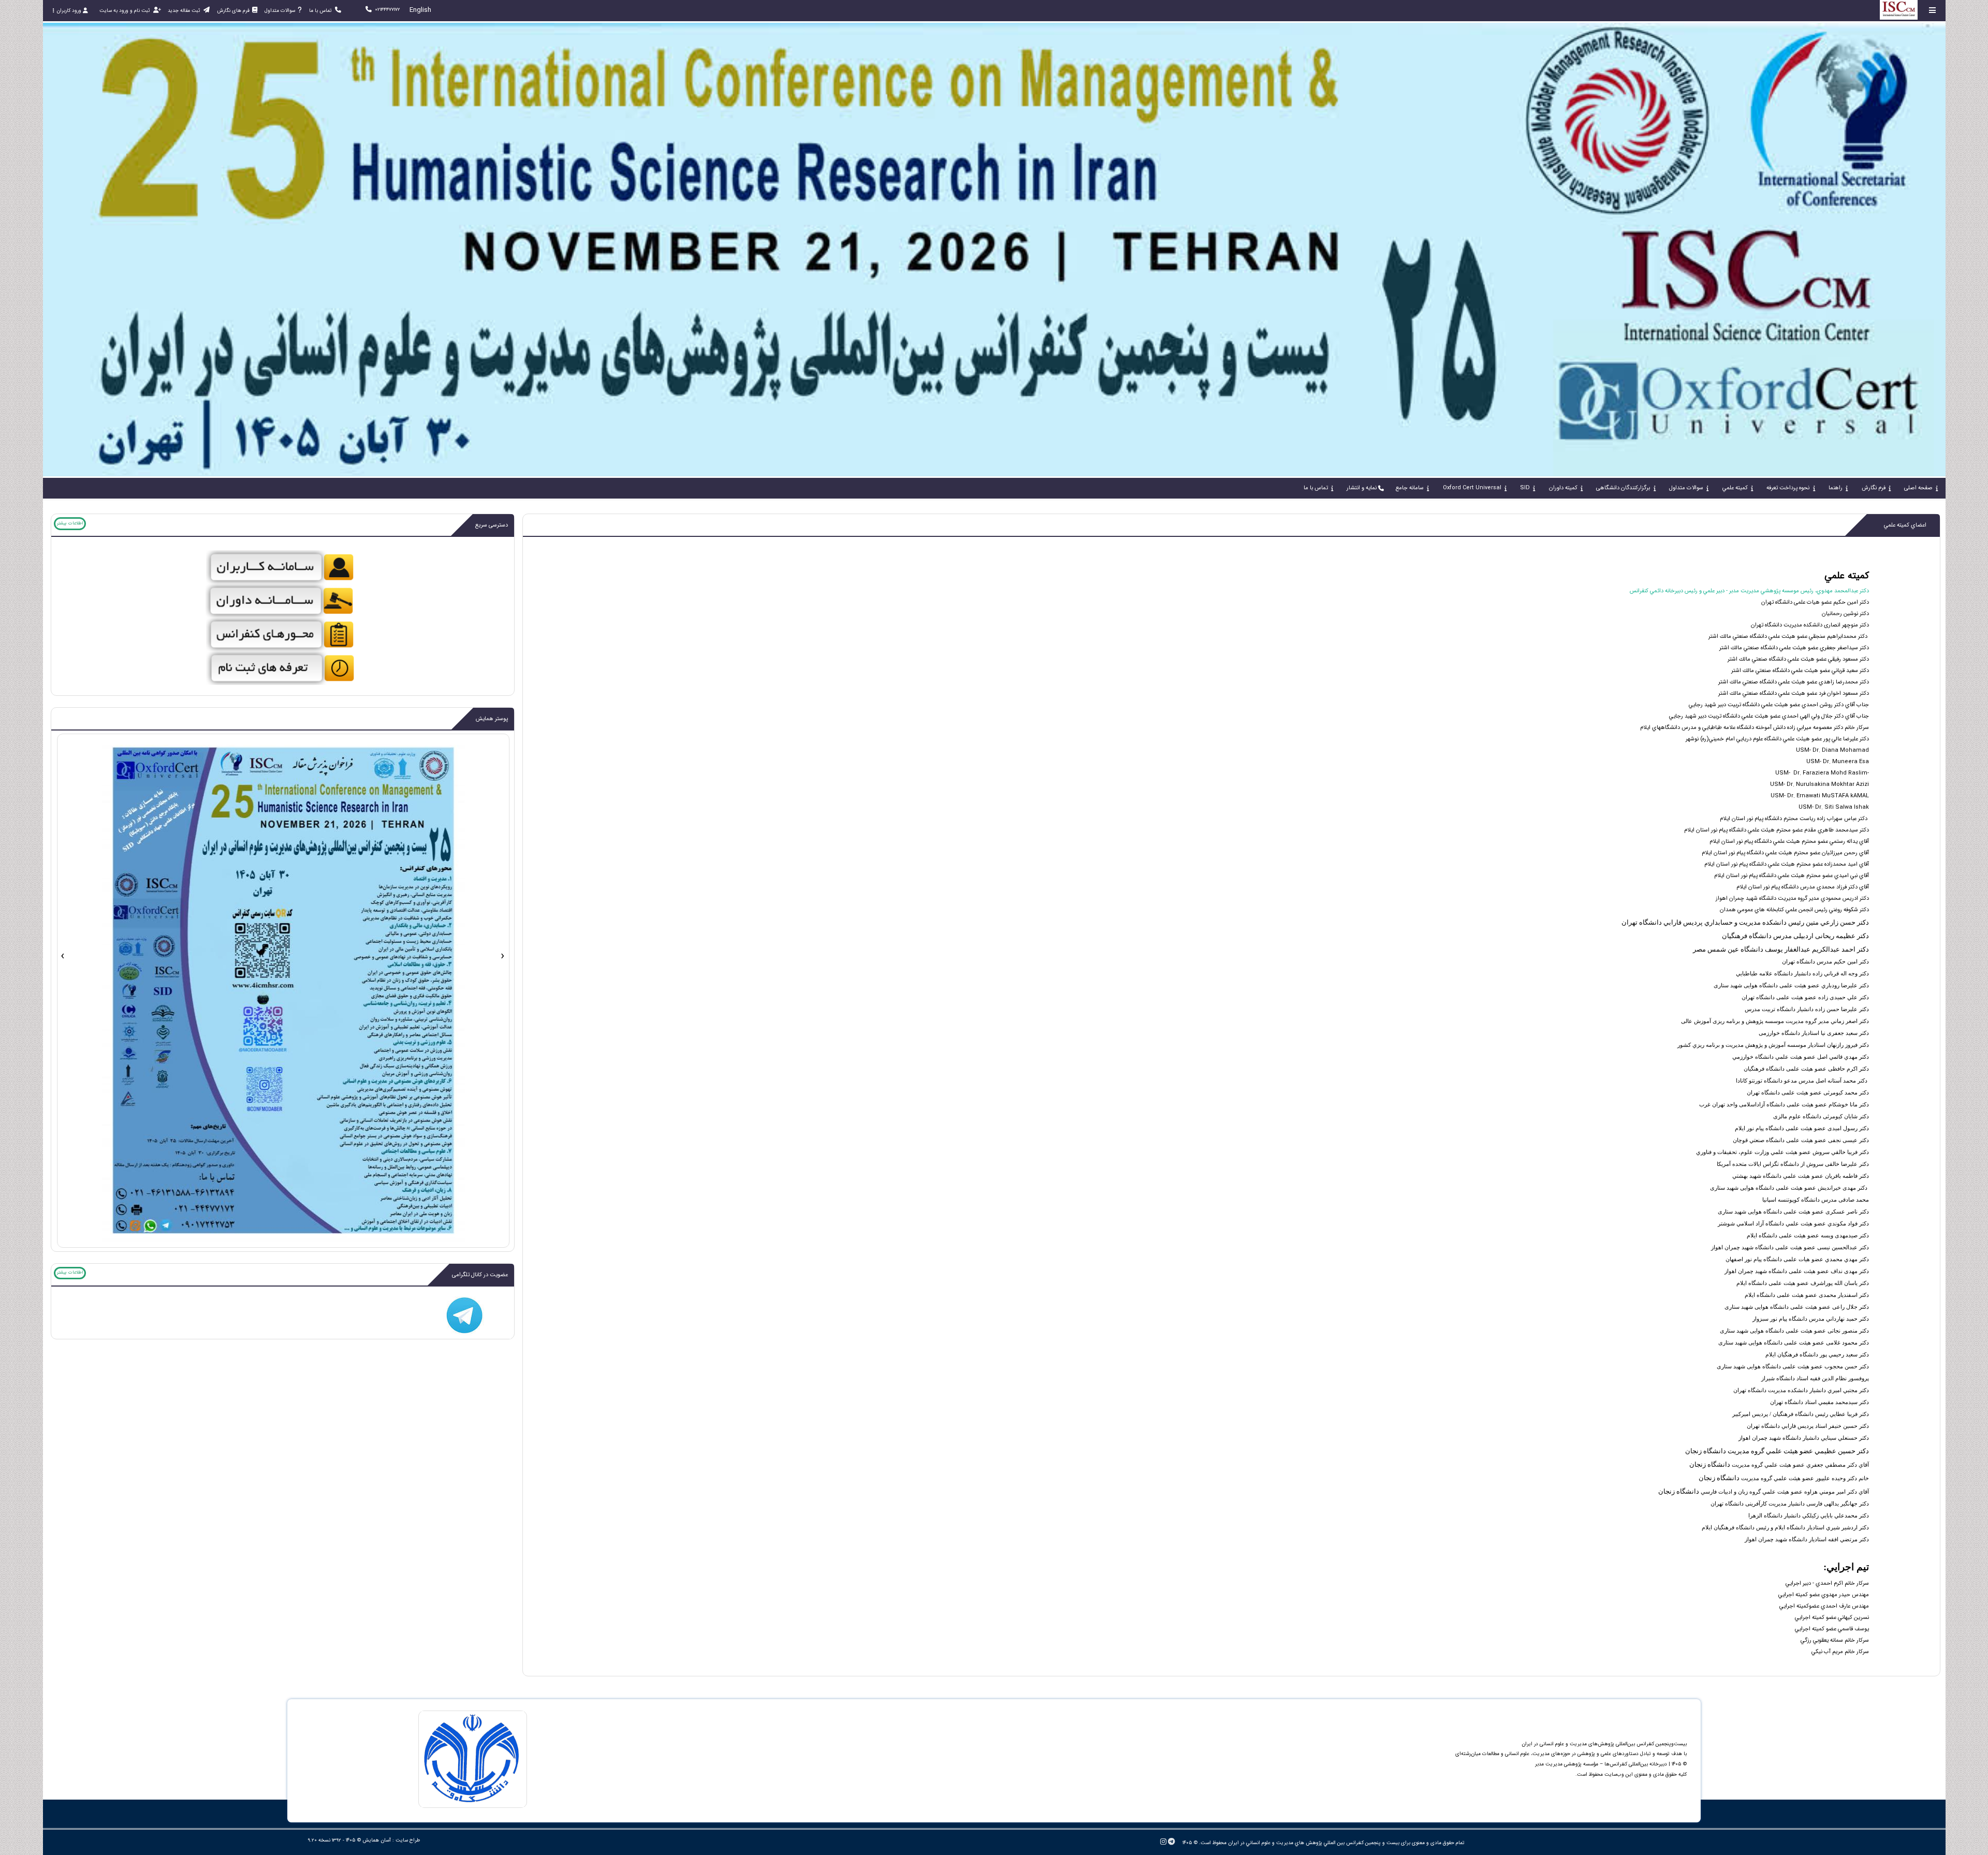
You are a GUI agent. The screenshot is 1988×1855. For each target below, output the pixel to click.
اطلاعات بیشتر (70, 523)
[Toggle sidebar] (1933, 10)
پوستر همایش (492, 719)
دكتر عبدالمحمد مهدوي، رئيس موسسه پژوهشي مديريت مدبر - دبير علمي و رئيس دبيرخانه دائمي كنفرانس (1749, 591)
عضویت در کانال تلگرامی (480, 1275)
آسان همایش (377, 1840)
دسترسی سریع (492, 525)
